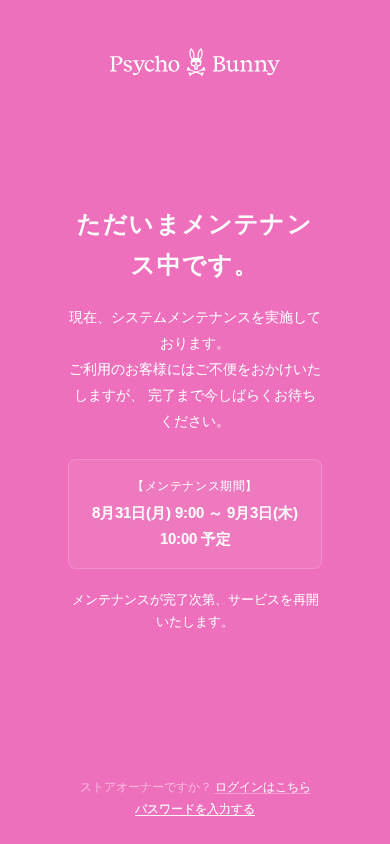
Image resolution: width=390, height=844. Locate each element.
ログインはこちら (263, 787)
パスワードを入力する (195, 809)
